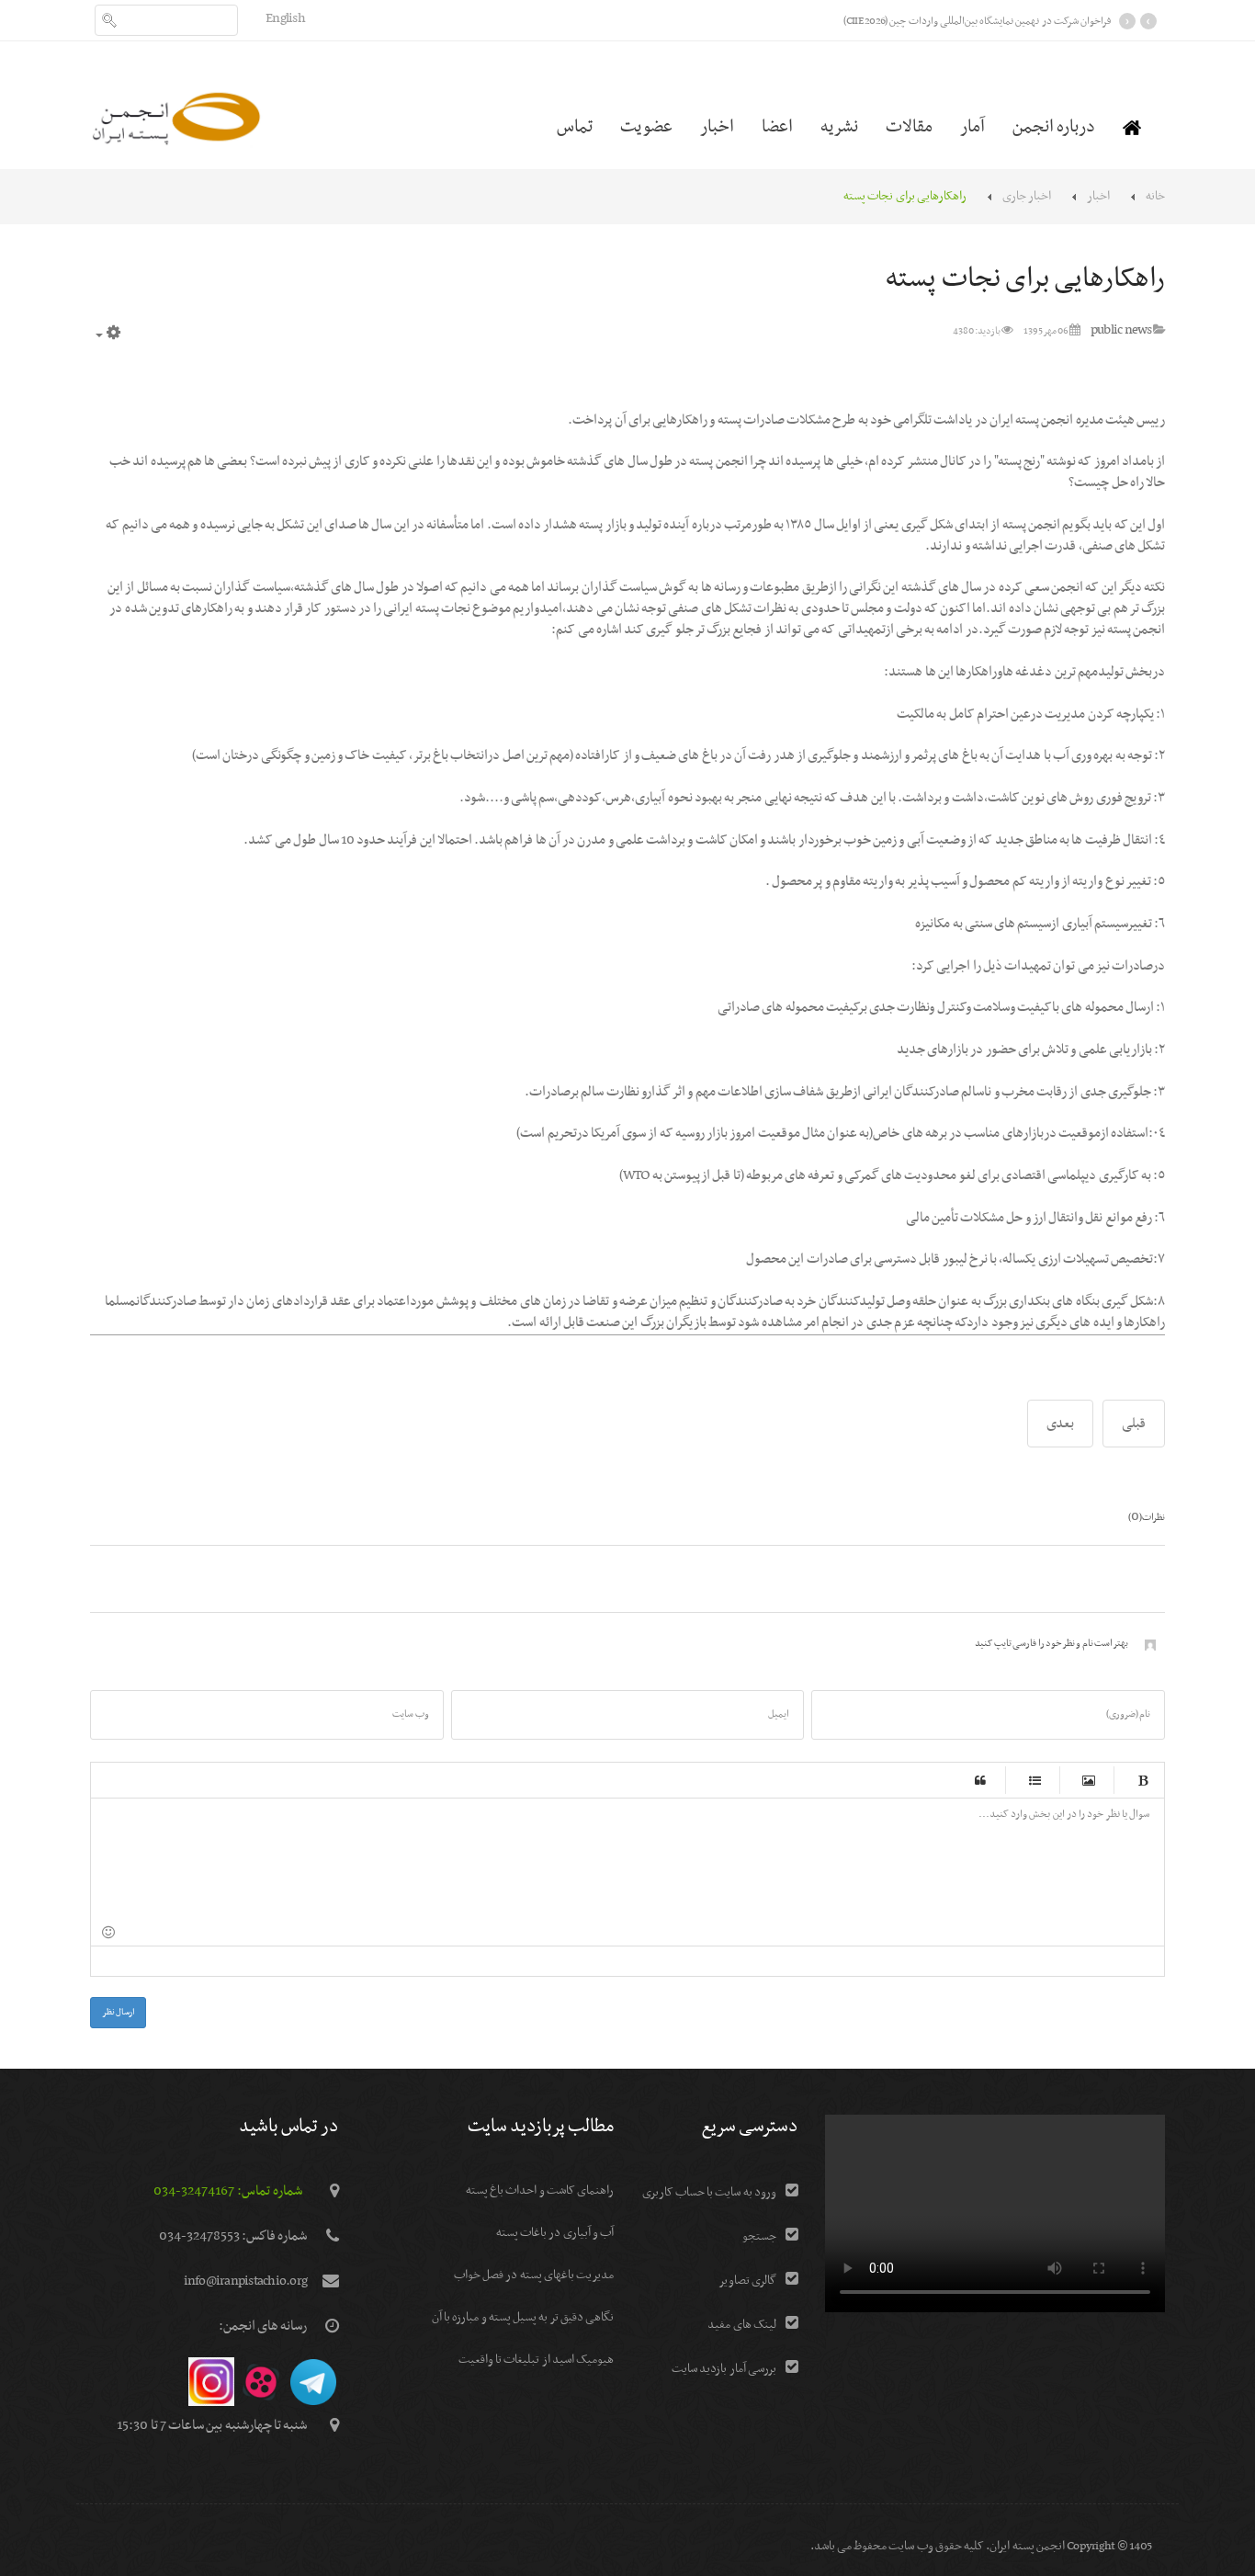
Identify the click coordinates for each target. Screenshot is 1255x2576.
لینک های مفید (742, 2325)
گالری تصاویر (747, 2281)
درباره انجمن (1054, 127)
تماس (575, 127)
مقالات (909, 127)
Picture (1089, 1780)
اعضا (777, 127)
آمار (972, 127)
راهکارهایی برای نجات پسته (1025, 279)
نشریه (839, 127)
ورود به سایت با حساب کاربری (709, 2192)
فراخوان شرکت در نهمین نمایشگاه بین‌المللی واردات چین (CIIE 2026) (977, 21)
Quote (980, 1780)
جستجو (759, 2236)
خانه (1155, 196)
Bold (1143, 1780)
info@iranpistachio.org (246, 2281)
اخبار (717, 127)
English (285, 18)
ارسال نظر (118, 2012)
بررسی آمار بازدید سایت (724, 2369)
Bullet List (1035, 1780)
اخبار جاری (1027, 196)
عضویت (646, 127)
